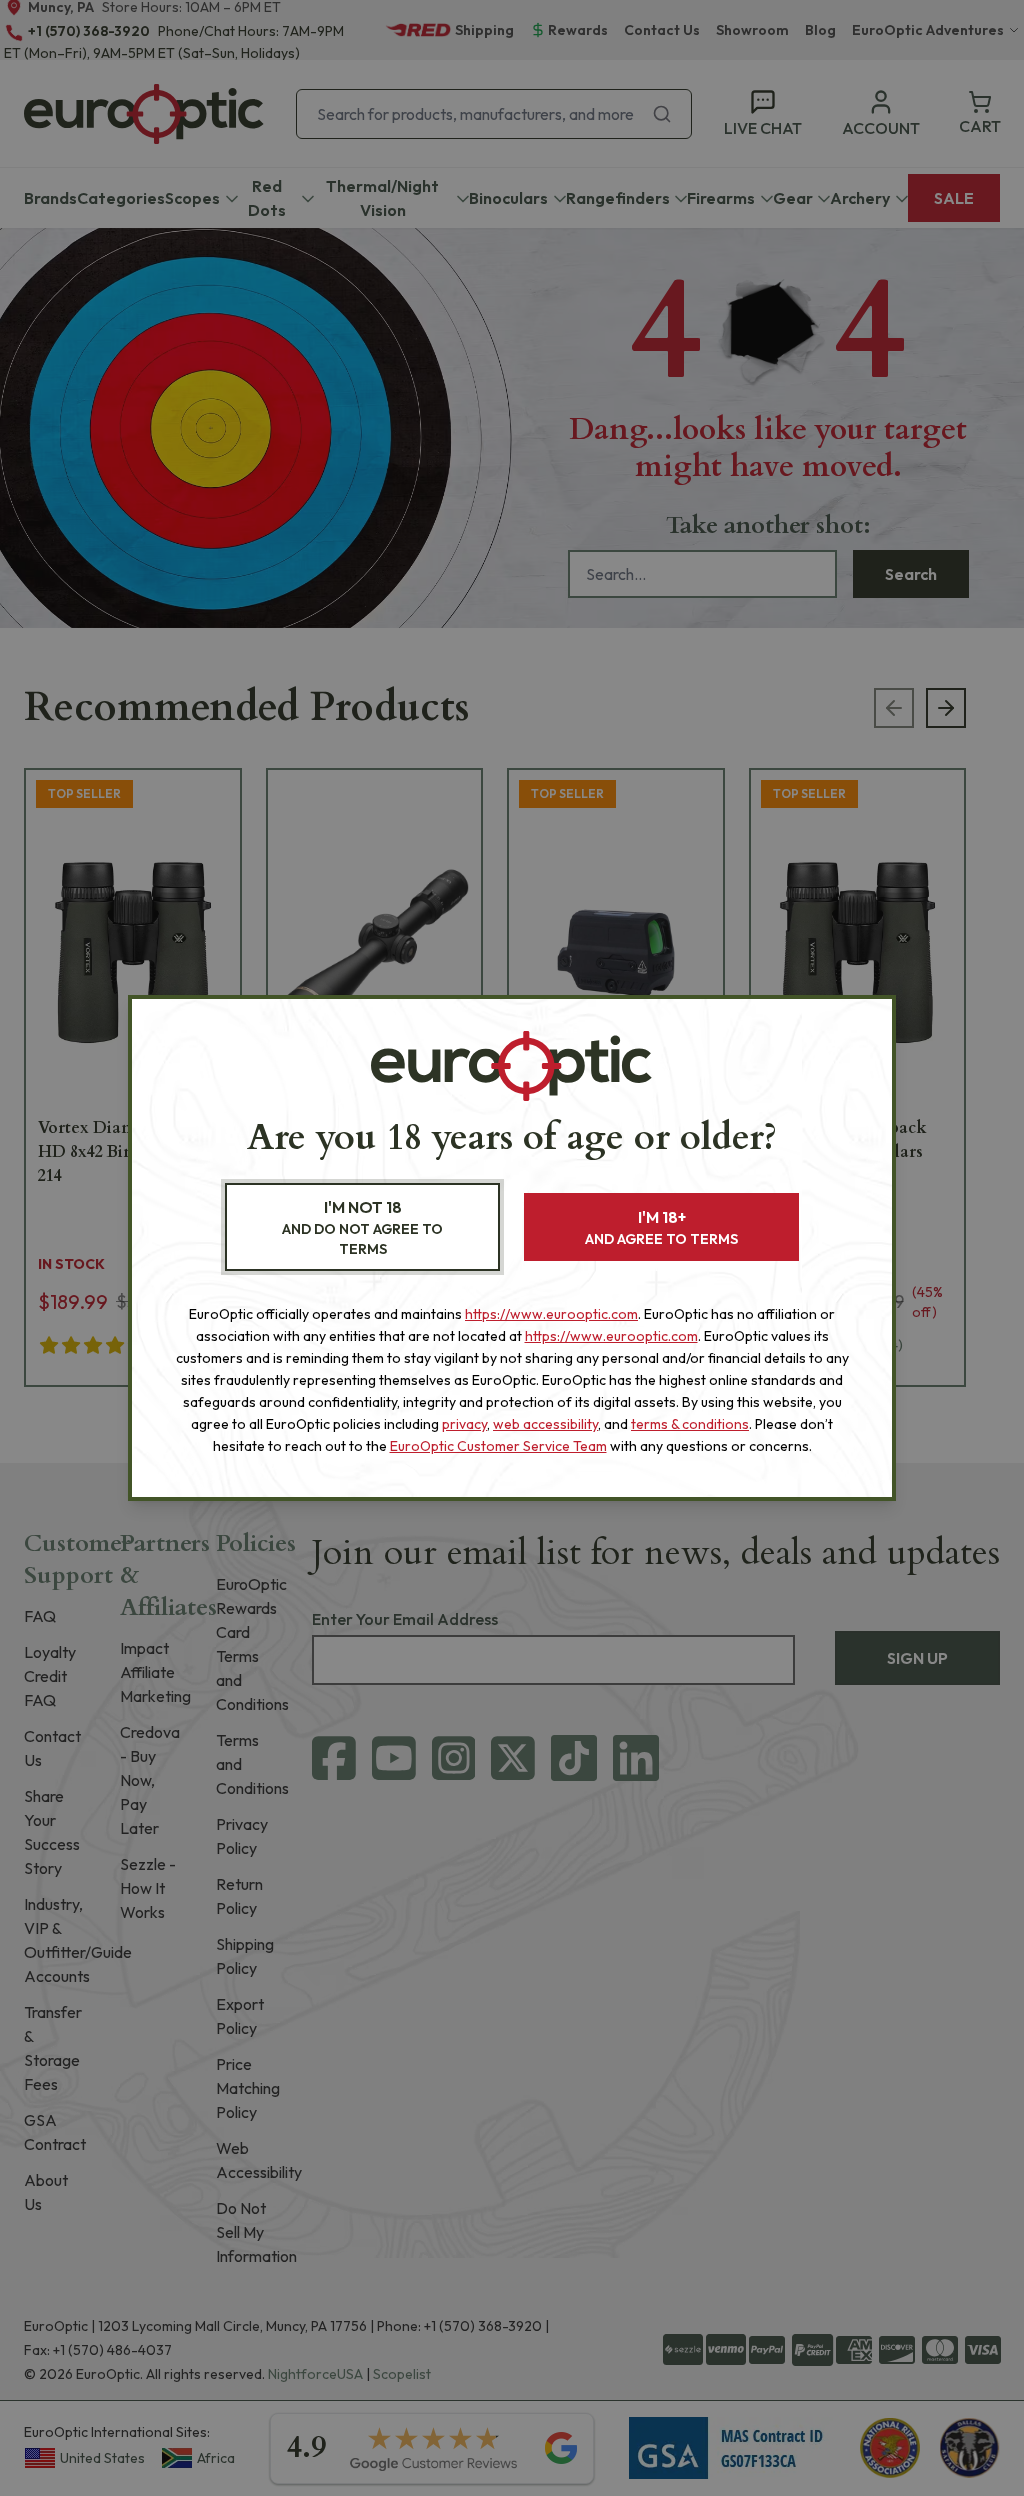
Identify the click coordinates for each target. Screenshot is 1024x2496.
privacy (464, 1424)
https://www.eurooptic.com (551, 1314)
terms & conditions (690, 1424)
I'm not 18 (362, 1227)
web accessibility (545, 1424)
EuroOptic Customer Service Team (498, 1446)
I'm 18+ (661, 1227)
